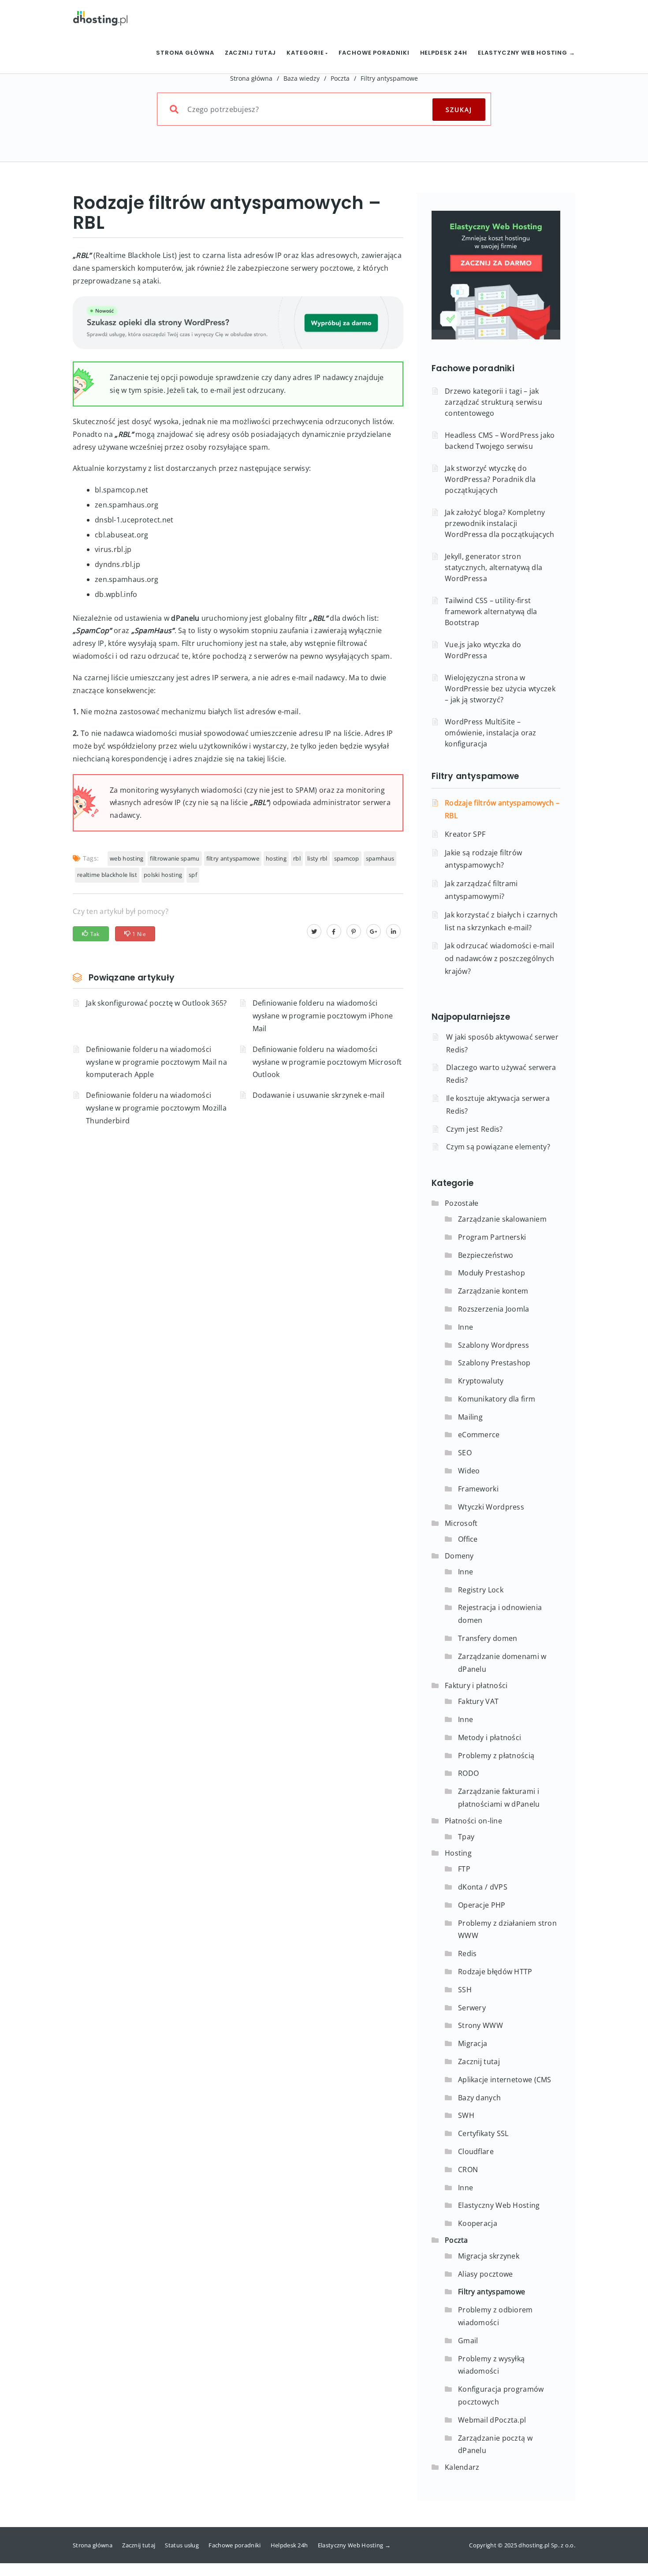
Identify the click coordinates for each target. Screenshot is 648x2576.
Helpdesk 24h (444, 53)
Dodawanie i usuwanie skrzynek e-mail (319, 1095)
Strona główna (185, 53)
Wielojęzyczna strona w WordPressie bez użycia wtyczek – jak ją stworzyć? (500, 689)
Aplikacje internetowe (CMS (505, 2080)
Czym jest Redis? (475, 1129)
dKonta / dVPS (483, 1887)
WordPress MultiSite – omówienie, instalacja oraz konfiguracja (491, 733)
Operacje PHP (482, 1905)
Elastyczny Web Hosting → (527, 53)
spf (193, 875)
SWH (466, 2115)
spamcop (347, 858)
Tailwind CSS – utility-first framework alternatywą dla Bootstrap (491, 611)
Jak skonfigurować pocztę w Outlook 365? (156, 1003)
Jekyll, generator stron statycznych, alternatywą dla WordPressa (493, 567)
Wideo (469, 1471)
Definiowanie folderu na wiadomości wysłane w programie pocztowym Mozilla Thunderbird (156, 1108)
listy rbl (317, 858)
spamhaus (380, 858)
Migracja (473, 2043)
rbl (297, 858)
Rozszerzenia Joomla (494, 1309)
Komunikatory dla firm (497, 1399)
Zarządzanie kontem (493, 1291)
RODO (468, 1773)
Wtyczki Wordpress (491, 1507)
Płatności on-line (473, 1821)
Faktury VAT (478, 1701)
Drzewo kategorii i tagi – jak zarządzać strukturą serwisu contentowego (493, 402)
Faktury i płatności (476, 1685)
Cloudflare (476, 2151)
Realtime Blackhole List (107, 875)
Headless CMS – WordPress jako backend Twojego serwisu (500, 441)
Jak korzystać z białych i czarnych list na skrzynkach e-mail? (501, 921)
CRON (468, 2170)
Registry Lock (481, 1590)
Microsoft (461, 1523)
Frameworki (478, 1489)
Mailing (470, 1417)
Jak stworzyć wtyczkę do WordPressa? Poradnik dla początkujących (490, 479)
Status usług (182, 2545)
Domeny (459, 1556)
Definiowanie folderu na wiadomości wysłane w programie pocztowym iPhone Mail (323, 1016)
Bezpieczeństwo (486, 1255)
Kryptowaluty (481, 1381)
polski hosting (163, 875)
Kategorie (306, 53)
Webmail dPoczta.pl (492, 2420)
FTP (464, 1869)
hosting (276, 858)
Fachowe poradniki (374, 53)
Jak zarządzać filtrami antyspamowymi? (481, 890)
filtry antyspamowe (233, 858)
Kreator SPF (465, 834)
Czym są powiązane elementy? (498, 1147)
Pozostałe (462, 1203)
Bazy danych (479, 2098)
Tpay (466, 1837)
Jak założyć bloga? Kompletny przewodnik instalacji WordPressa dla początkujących (500, 523)
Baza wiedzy (302, 78)
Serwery (472, 2008)
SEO (465, 1453)
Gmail (468, 2341)
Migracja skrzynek (489, 2256)
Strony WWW (480, 2025)
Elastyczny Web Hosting (499, 2205)
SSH (465, 1990)
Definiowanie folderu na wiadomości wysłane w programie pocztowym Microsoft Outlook (327, 1062)
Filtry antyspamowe (389, 78)
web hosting (127, 858)
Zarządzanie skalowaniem (502, 1219)
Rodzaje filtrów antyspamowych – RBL (502, 809)
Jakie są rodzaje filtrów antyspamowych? (483, 859)
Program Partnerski (492, 1237)
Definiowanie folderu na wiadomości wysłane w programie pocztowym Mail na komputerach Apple (156, 1062)
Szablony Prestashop (494, 1363)
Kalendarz (462, 2467)
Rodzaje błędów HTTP (495, 1972)
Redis (467, 1953)
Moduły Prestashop (492, 1273)
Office (468, 1539)
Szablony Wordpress (493, 1345)
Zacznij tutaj (251, 53)
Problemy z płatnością (496, 1756)
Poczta (340, 78)
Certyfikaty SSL (483, 2133)
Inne (466, 1327)
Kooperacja (478, 2223)
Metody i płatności (490, 1737)
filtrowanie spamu (175, 858)
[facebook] (334, 931)
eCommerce (479, 1435)
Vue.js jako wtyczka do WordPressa (483, 650)
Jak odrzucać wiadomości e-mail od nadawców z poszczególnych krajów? (499, 958)
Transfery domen (488, 1638)
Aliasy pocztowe (486, 2274)
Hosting (458, 1853)
